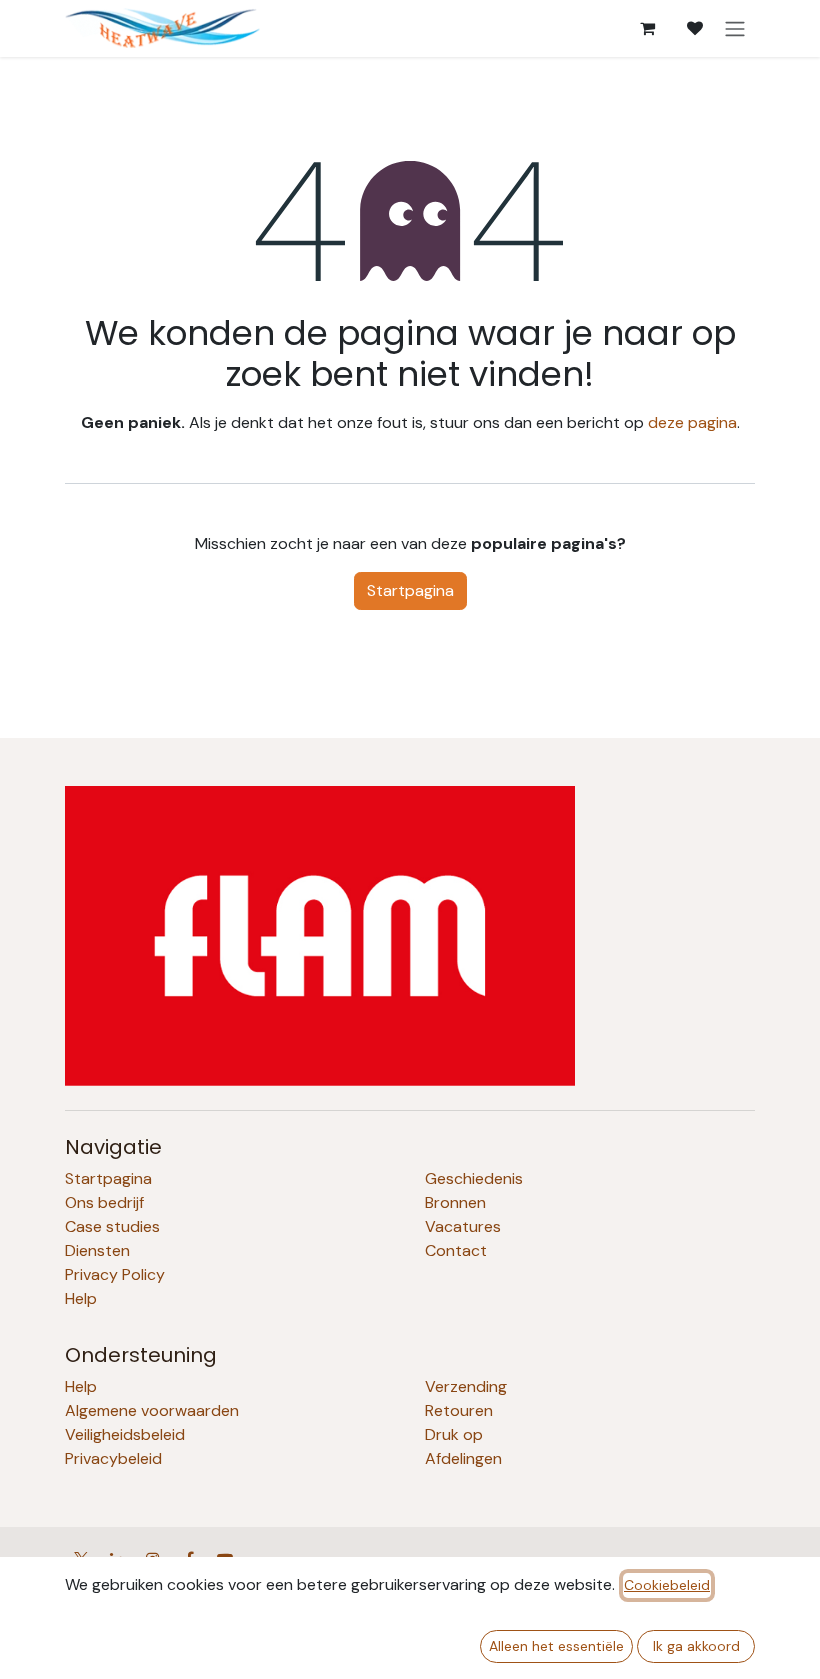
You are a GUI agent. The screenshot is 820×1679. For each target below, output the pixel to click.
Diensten (97, 1250)
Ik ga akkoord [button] (696, 1646)
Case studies (112, 1226)
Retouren (459, 1410)
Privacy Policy (115, 1274)
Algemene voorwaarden (152, 1410)
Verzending (466, 1386)
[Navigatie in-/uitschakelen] (735, 28)
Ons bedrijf (104, 1202)
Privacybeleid (113, 1458)
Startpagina (410, 590)
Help (81, 1298)
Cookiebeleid (667, 1585)
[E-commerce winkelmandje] (647, 28)
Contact (456, 1250)
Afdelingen (463, 1458)
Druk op (454, 1434)
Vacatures (463, 1226)
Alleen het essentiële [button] (556, 1646)
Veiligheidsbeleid (125, 1434)
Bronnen (455, 1202)
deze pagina (692, 422)
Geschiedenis (474, 1178)
